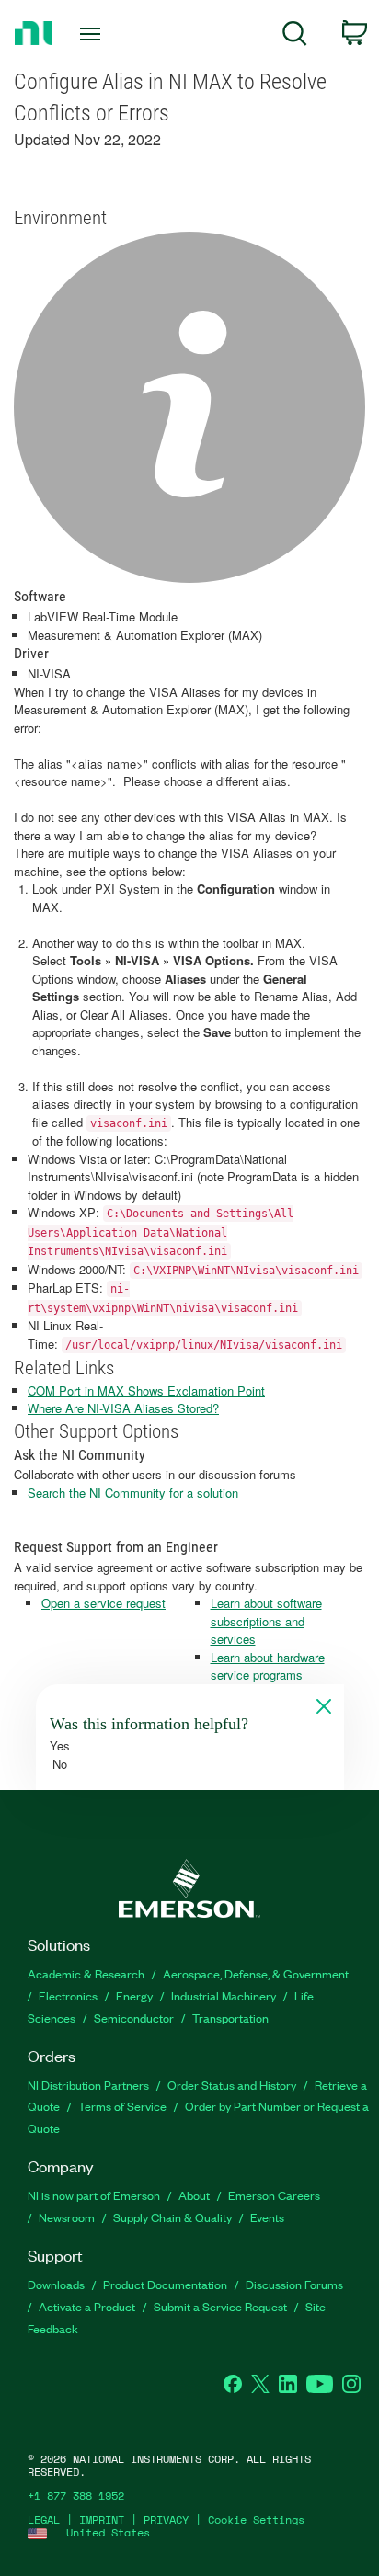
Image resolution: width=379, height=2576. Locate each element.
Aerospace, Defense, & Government (256, 1973)
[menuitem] (295, 36)
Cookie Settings (256, 2519)
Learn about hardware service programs (268, 1666)
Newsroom (67, 2217)
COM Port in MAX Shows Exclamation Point (146, 1391)
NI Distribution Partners (88, 2085)
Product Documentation (165, 2284)
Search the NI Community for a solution (133, 1493)
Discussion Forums (294, 2284)
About (194, 2195)
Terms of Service (122, 2106)
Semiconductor (134, 2017)
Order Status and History (232, 2085)
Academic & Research (86, 1973)
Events (267, 2217)
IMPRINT (102, 2519)
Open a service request (103, 1603)
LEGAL (44, 2519)
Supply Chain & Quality (172, 2217)
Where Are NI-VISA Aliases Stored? (123, 1408)
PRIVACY (166, 2519)
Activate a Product (87, 2306)
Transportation (230, 2017)
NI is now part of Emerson (94, 2195)
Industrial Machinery (224, 1995)
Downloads (56, 2284)
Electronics (68, 1995)
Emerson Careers (274, 2195)
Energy (134, 1995)
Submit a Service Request (220, 2306)
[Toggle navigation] (94, 34)
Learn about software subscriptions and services (266, 1621)
